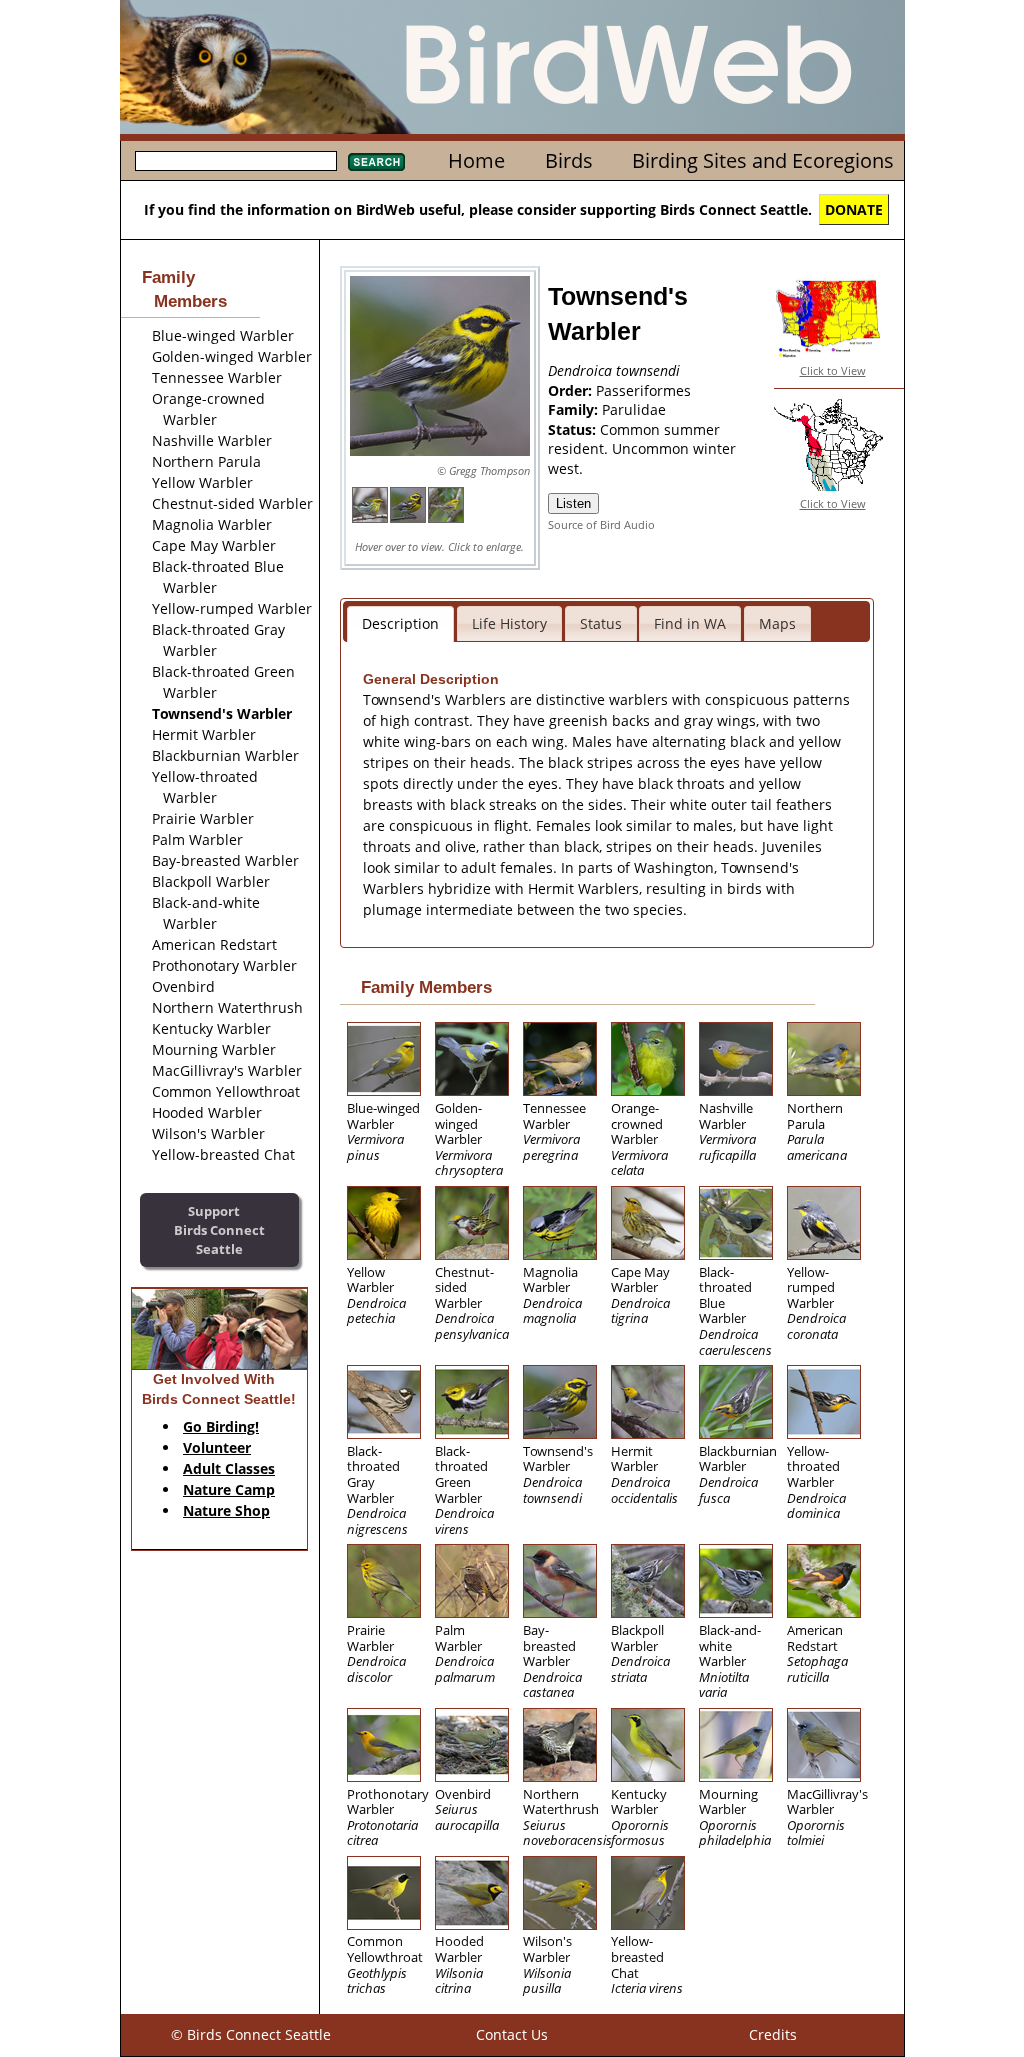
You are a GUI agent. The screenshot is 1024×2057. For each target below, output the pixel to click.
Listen (573, 503)
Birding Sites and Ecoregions (763, 160)
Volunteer (217, 1447)
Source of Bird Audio (601, 524)
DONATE (854, 209)
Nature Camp (229, 1489)
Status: (574, 429)
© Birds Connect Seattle (251, 2034)
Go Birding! (221, 1426)
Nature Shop (226, 1510)
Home (476, 160)
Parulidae (634, 409)
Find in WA (690, 623)
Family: (575, 409)
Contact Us (512, 2034)
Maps (777, 623)
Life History (509, 623)
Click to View (833, 370)
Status (601, 623)
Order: (572, 390)
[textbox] (236, 161)
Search (376, 162)
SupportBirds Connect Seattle (219, 1229)
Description (400, 623)
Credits (773, 2034)
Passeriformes (643, 390)
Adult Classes (229, 1468)
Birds (569, 160)
